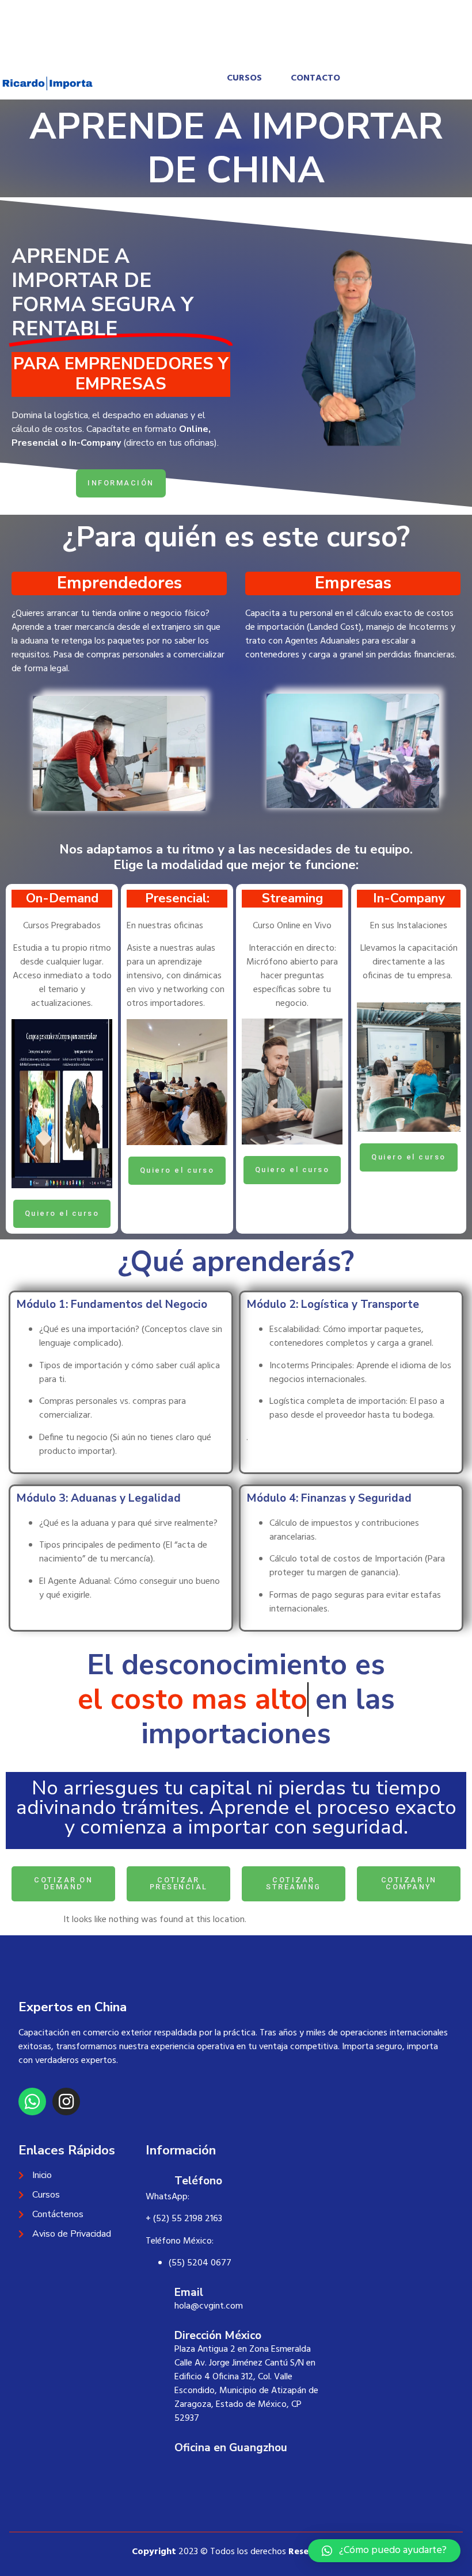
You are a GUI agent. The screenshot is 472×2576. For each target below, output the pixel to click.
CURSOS (244, 78)
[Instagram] (66, 2067)
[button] (384, 2551)
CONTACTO (315, 78)
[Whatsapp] (32, 2067)
